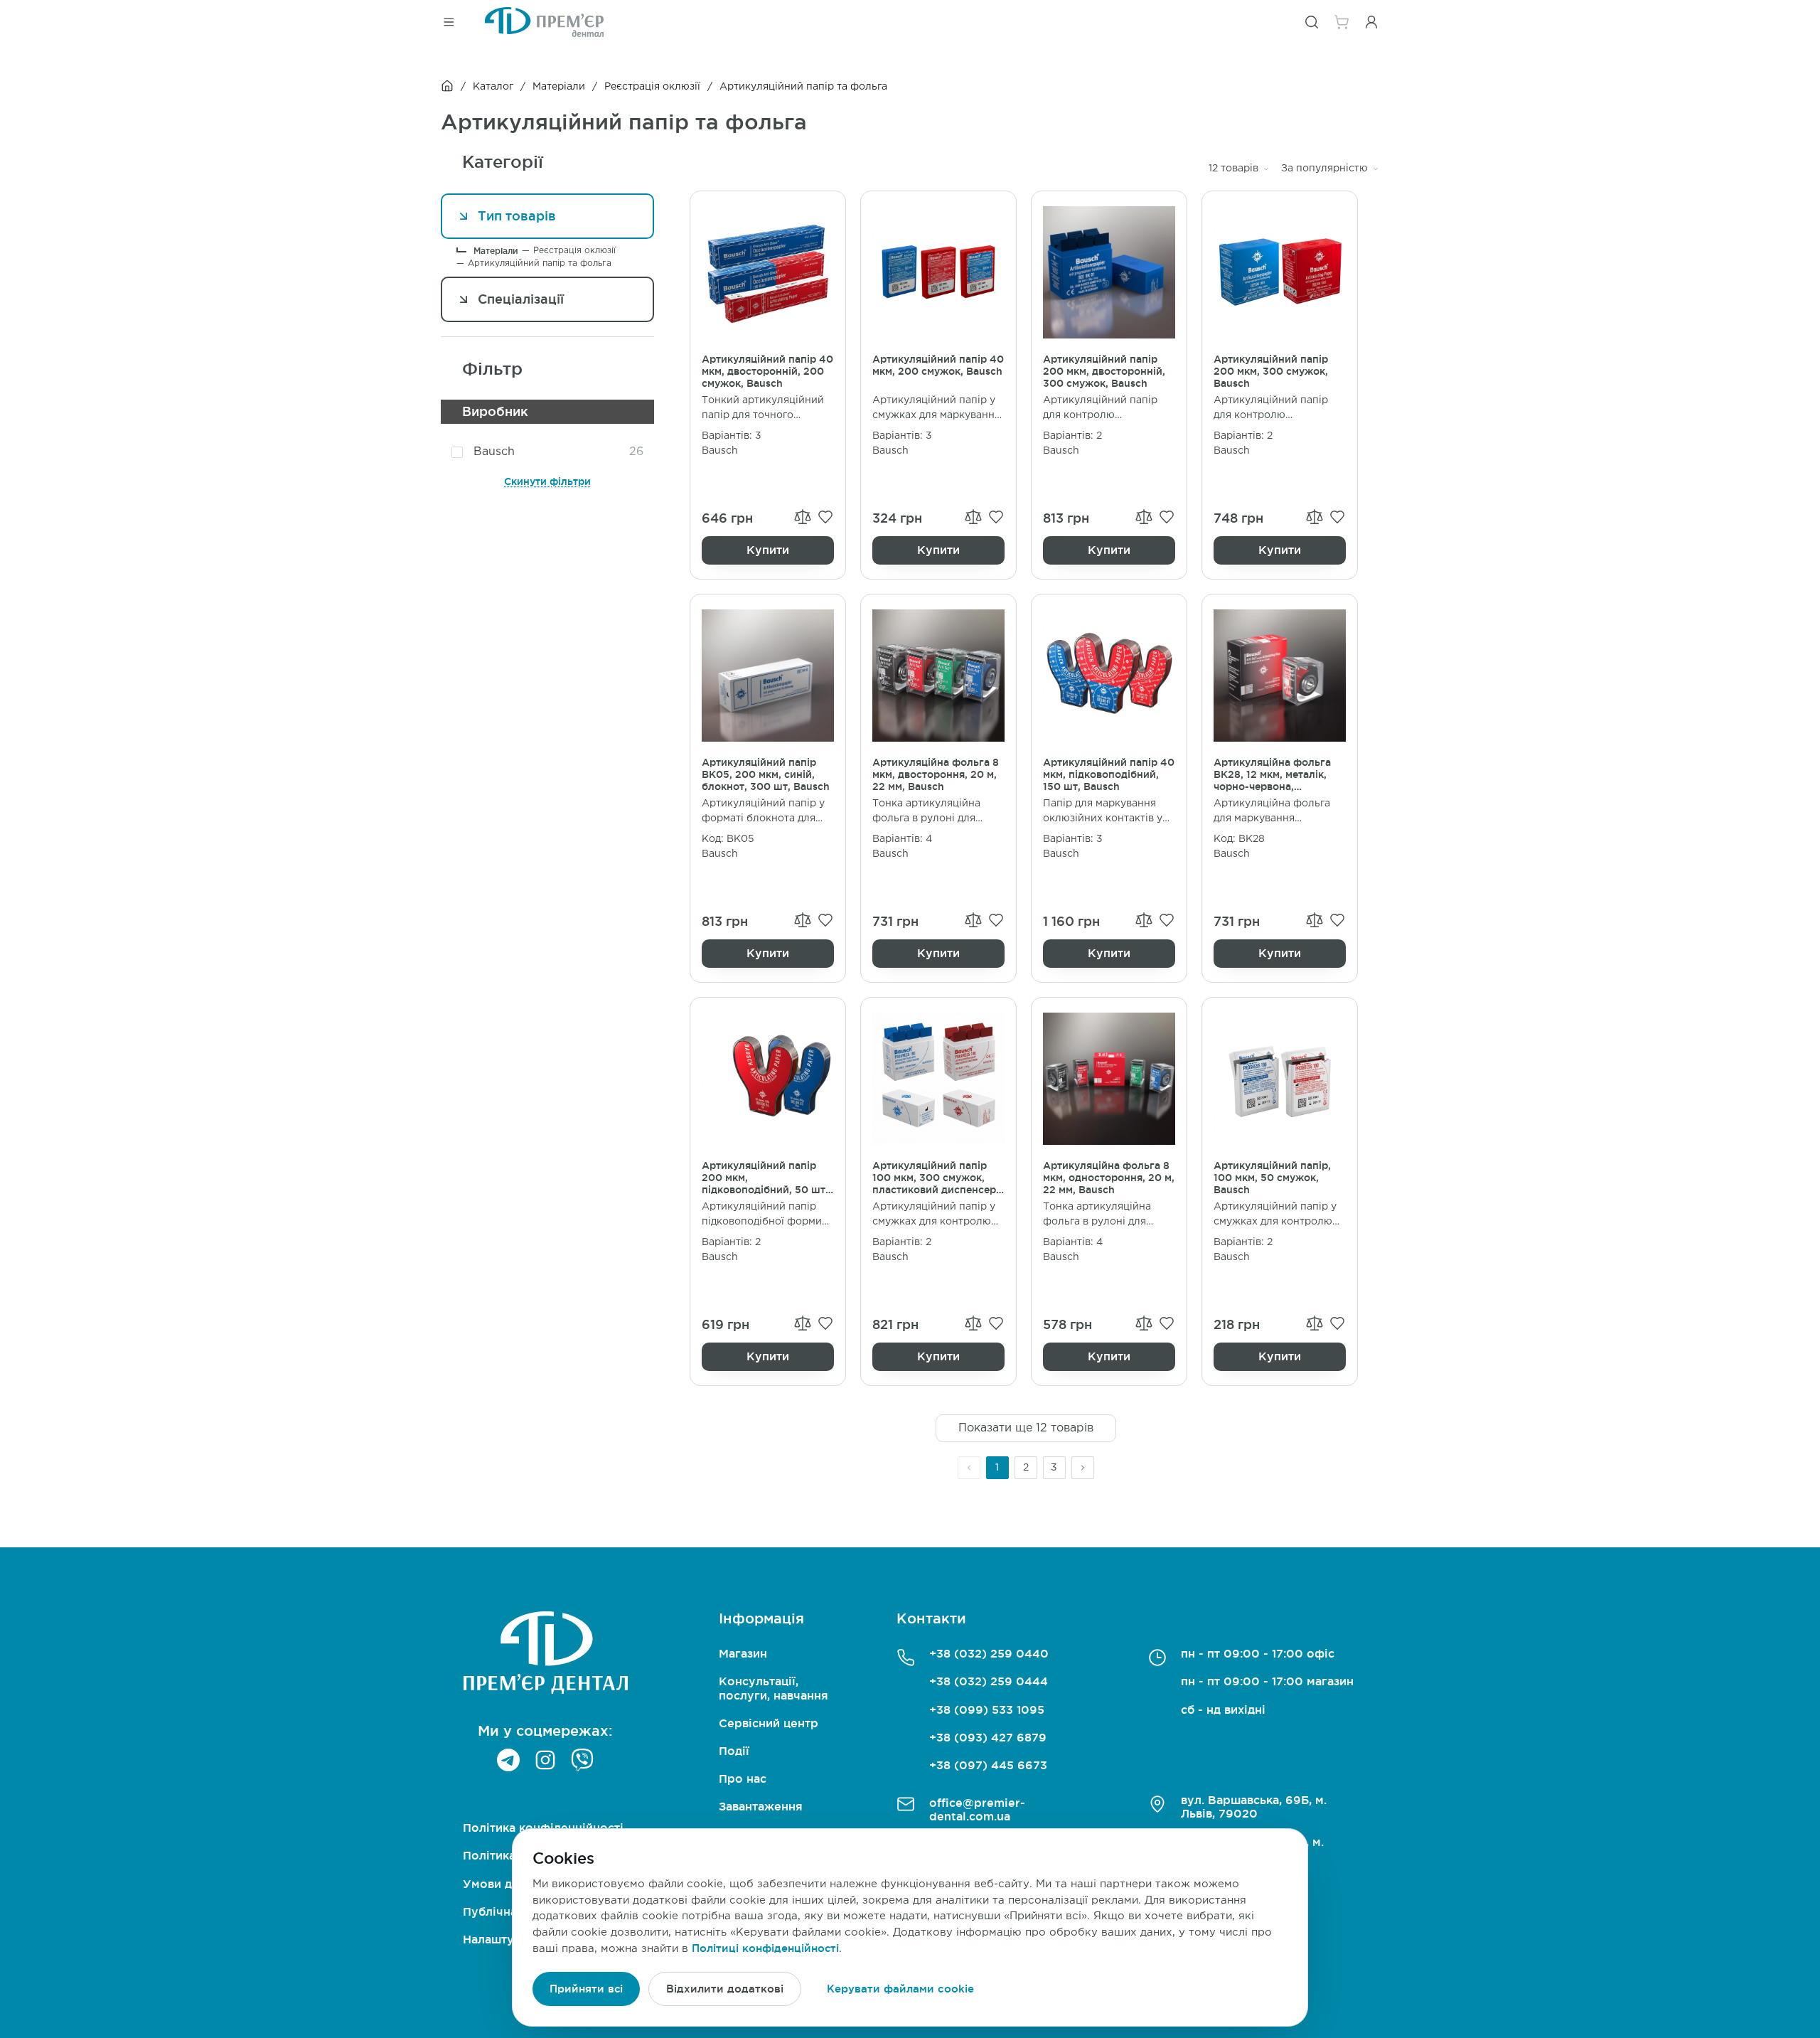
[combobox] (1239, 169)
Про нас (743, 1778)
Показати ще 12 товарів (1026, 1428)
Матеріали (559, 87)
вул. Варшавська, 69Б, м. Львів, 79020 (1254, 1807)
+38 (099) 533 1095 (987, 1709)
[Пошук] (1312, 22)
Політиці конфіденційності (765, 1948)
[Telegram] (508, 1760)
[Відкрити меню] (449, 22)
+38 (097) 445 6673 (988, 1765)
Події (734, 1751)
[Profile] (1371, 22)
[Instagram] (545, 1760)
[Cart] (1342, 22)
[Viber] (582, 1760)
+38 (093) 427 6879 (988, 1737)
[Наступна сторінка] (1083, 1468)
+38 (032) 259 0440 (989, 1653)
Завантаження (761, 1806)
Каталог (493, 87)
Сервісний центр (769, 1723)
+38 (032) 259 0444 (989, 1681)
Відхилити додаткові (725, 1989)
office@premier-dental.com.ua (977, 1809)
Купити (768, 550)
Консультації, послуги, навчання (773, 1688)
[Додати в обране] (825, 517)
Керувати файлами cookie (900, 1989)
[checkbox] (457, 452)
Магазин (743, 1653)
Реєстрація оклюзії (652, 87)
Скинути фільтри (547, 481)
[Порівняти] (803, 517)
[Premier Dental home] (544, 22)
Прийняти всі (586, 1989)
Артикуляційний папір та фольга (540, 263)
